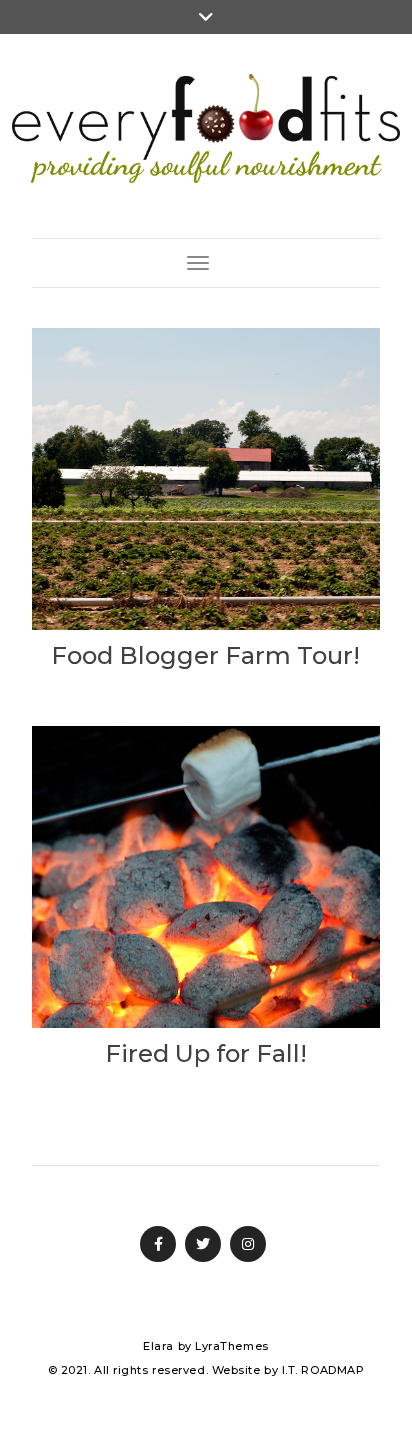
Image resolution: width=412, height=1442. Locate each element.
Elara (158, 1346)
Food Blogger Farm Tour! (205, 655)
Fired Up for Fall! (206, 1053)
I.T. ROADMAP (323, 1370)
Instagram (248, 1244)
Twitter (203, 1244)
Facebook (158, 1244)
